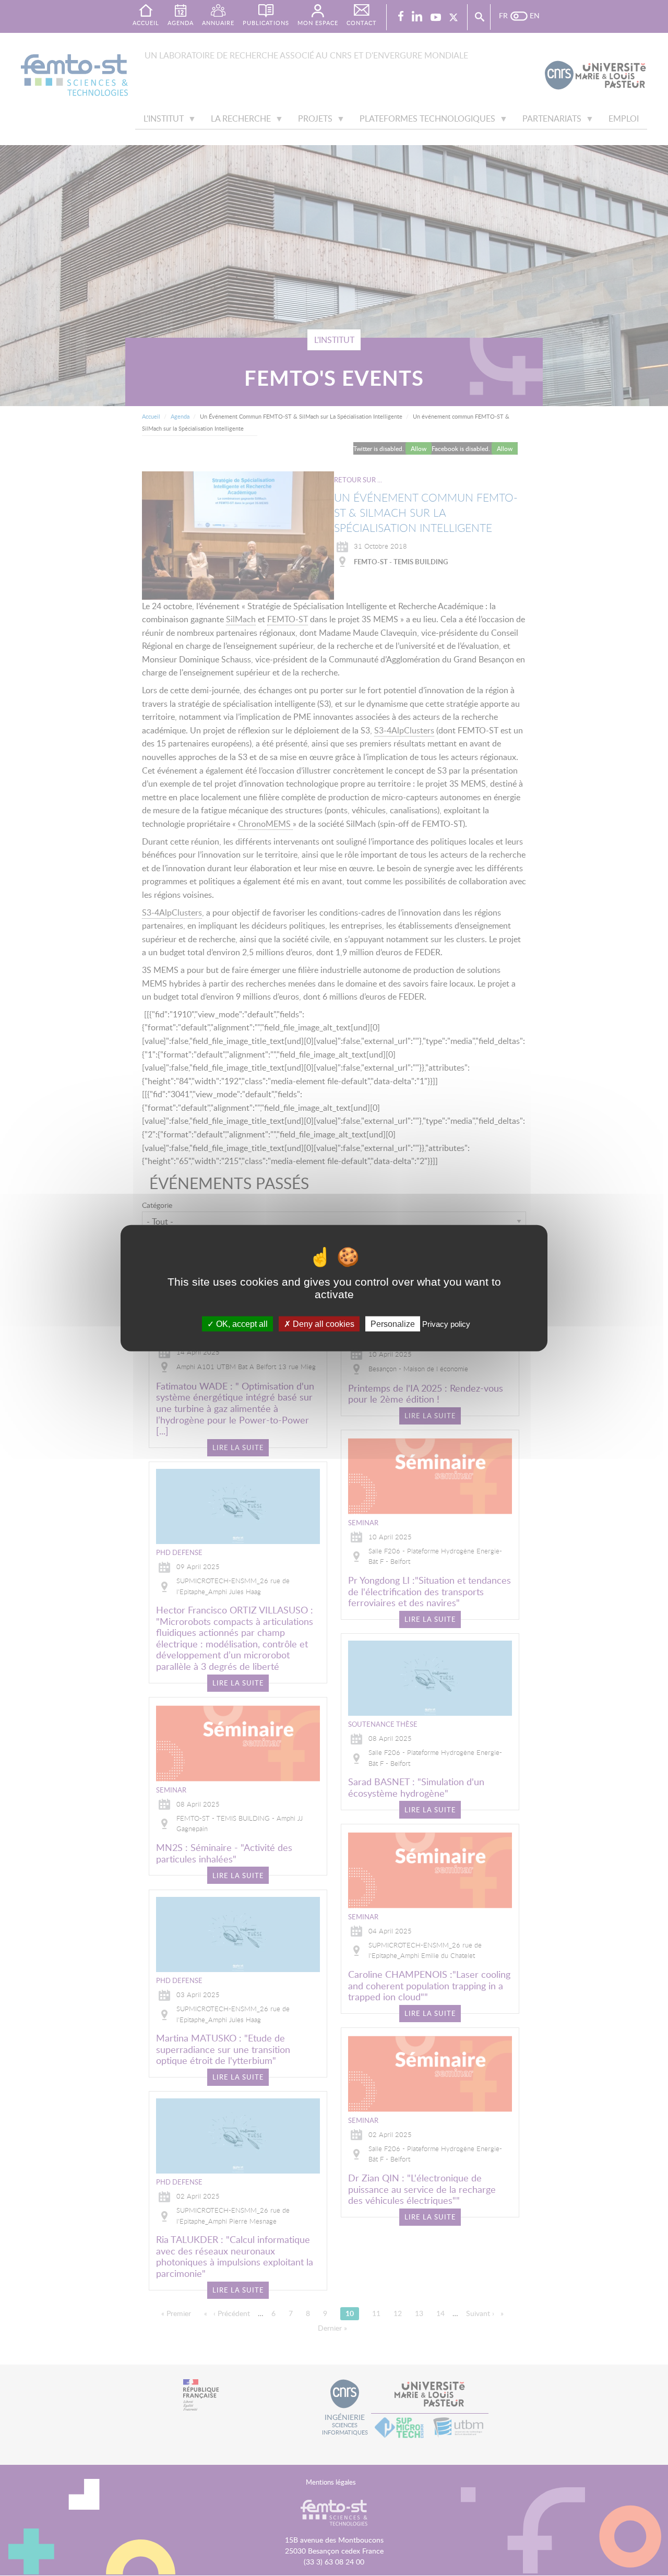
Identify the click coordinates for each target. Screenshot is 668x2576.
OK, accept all (241, 1324)
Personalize (393, 1324)
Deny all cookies (323, 1324)
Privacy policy (446, 1324)
